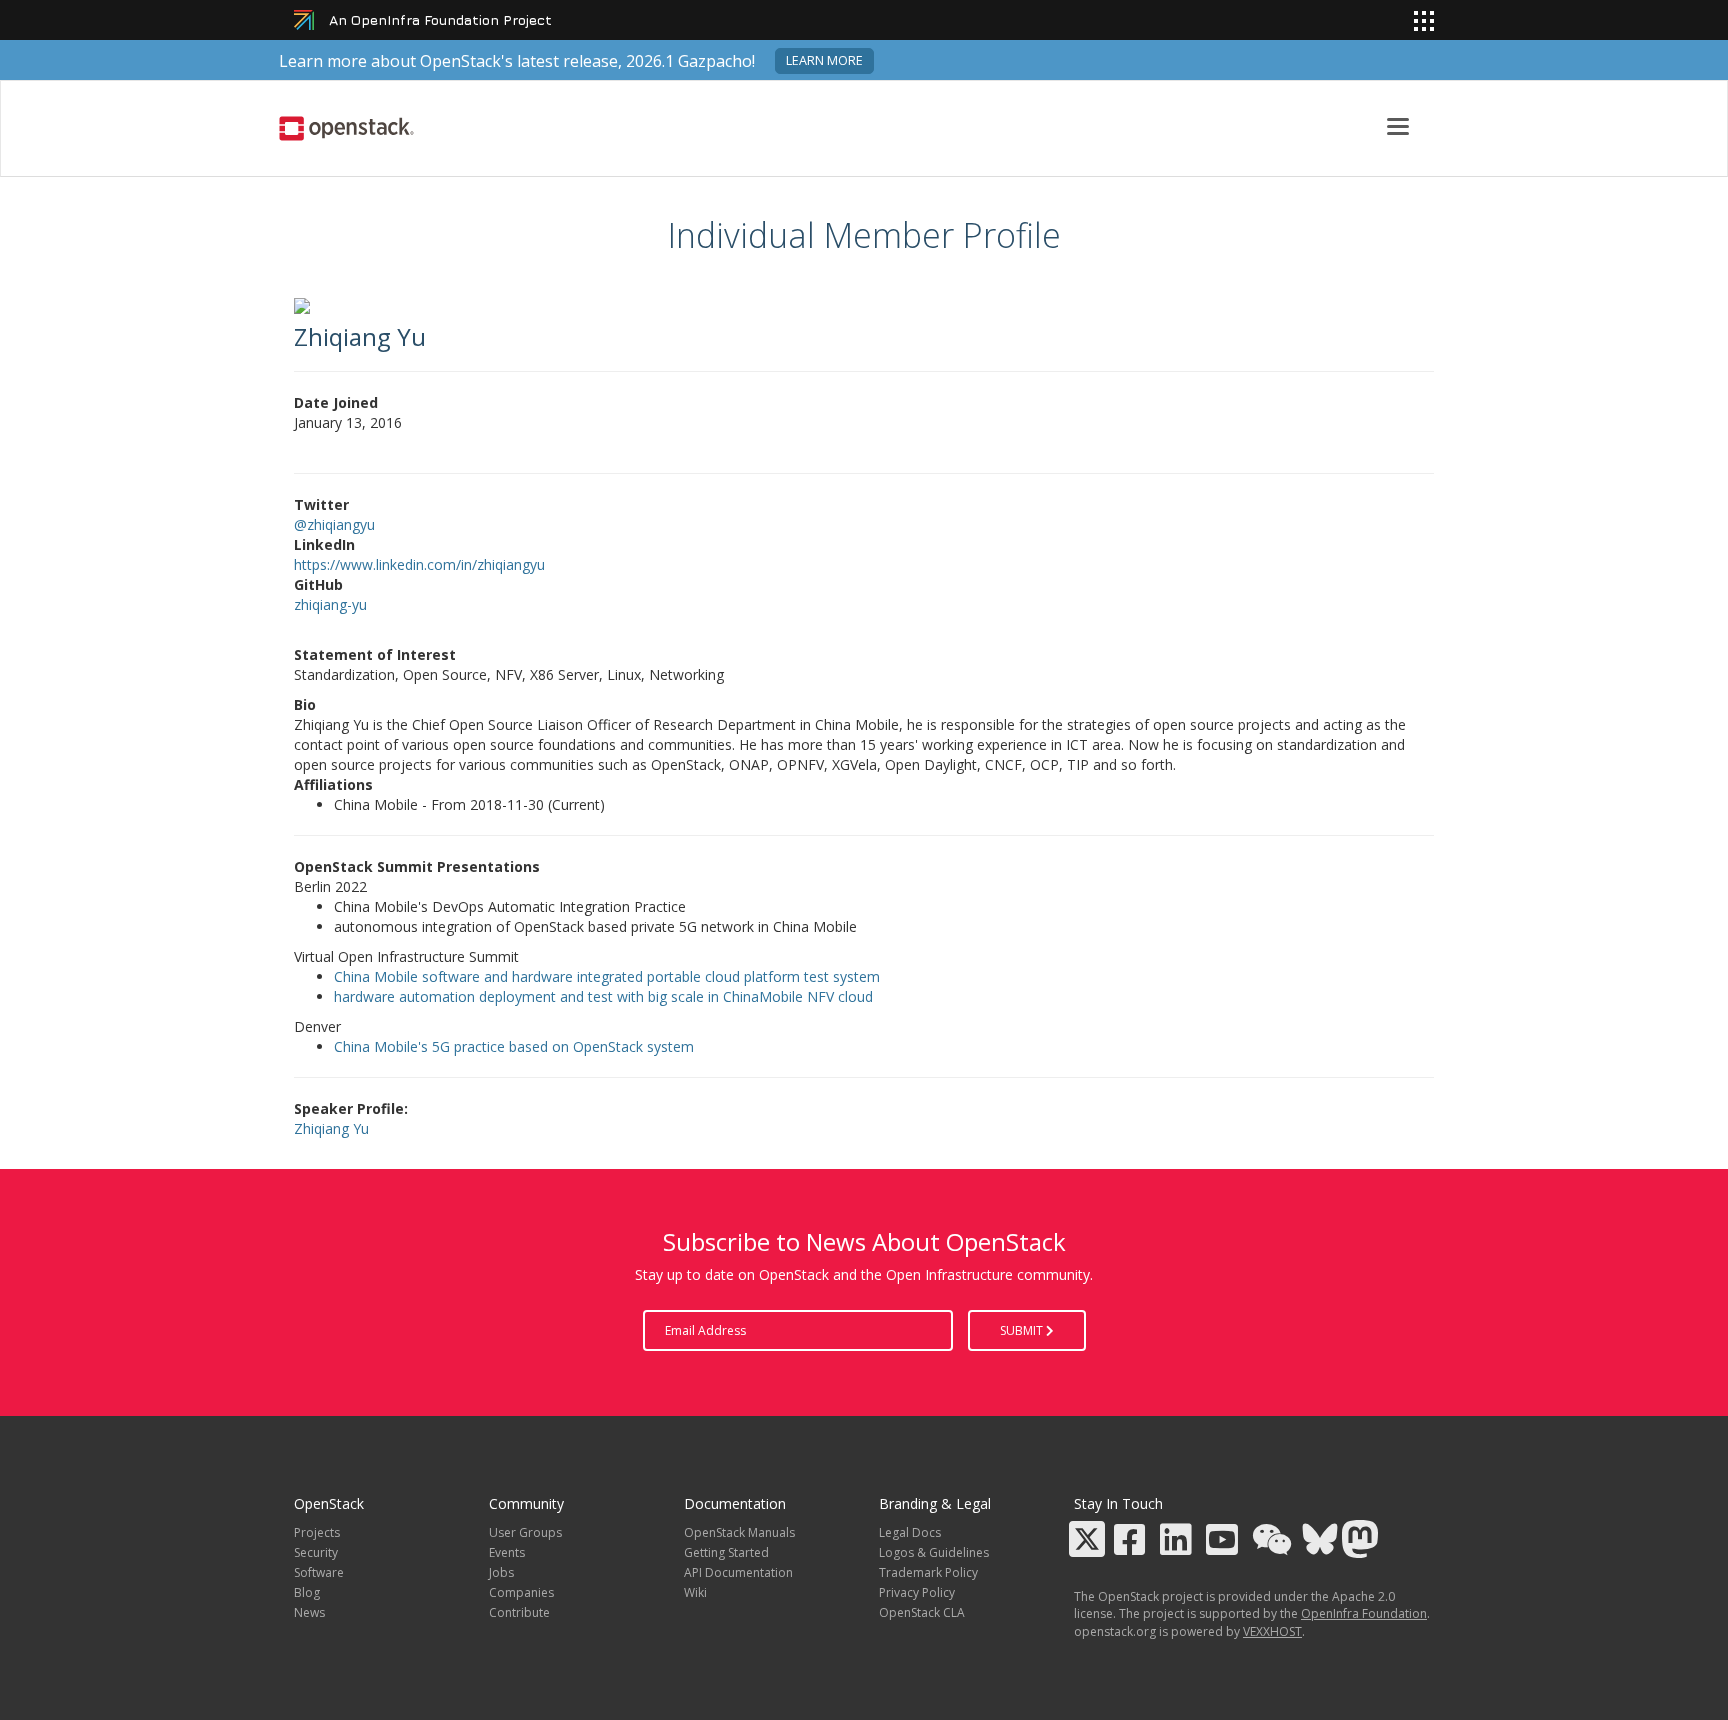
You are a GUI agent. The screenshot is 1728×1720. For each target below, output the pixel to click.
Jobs (501, 1572)
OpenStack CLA (922, 1612)
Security (316, 1552)
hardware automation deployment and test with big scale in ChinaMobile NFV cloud (603, 996)
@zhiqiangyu (334, 524)
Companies (521, 1592)
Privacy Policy (917, 1592)
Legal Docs (910, 1532)
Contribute (519, 1612)
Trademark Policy (928, 1572)
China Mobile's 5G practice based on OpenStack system (514, 1046)
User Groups (525, 1532)
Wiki (695, 1592)
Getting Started (726, 1552)
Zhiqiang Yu (331, 1128)
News (309, 1612)
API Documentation (738, 1572)
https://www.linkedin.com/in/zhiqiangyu (419, 564)
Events (507, 1552)
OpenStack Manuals (739, 1532)
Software (319, 1572)
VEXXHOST (1272, 1631)
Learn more (824, 60)
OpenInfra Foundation (1364, 1613)
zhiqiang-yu (330, 604)
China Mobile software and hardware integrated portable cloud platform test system (607, 976)
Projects (317, 1532)
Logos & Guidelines (934, 1552)
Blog (307, 1592)
